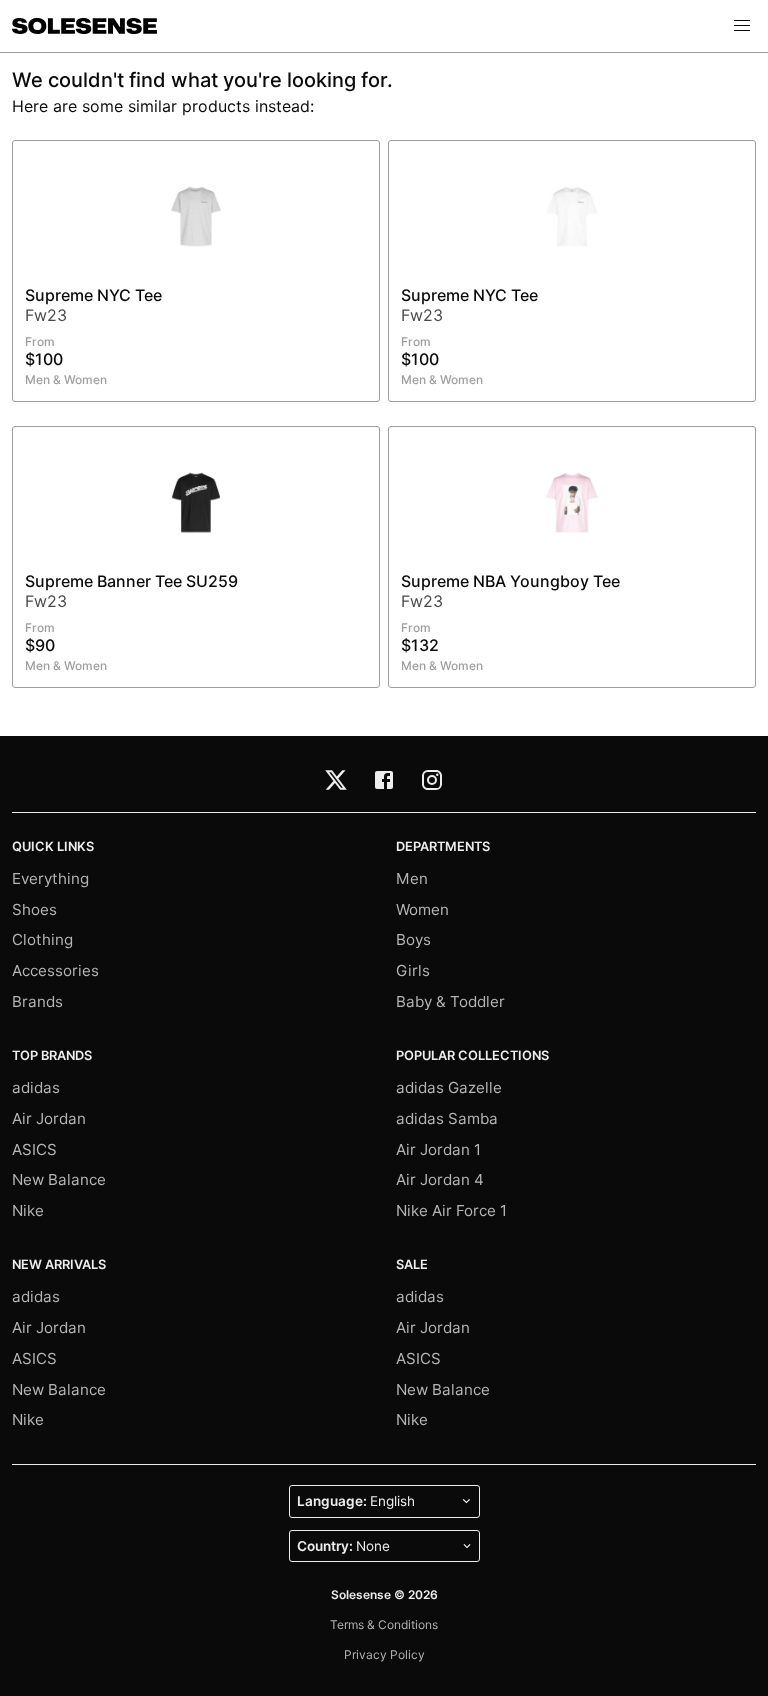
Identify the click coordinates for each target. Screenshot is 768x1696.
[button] (742, 26)
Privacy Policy (384, 1654)
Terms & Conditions (384, 1624)
